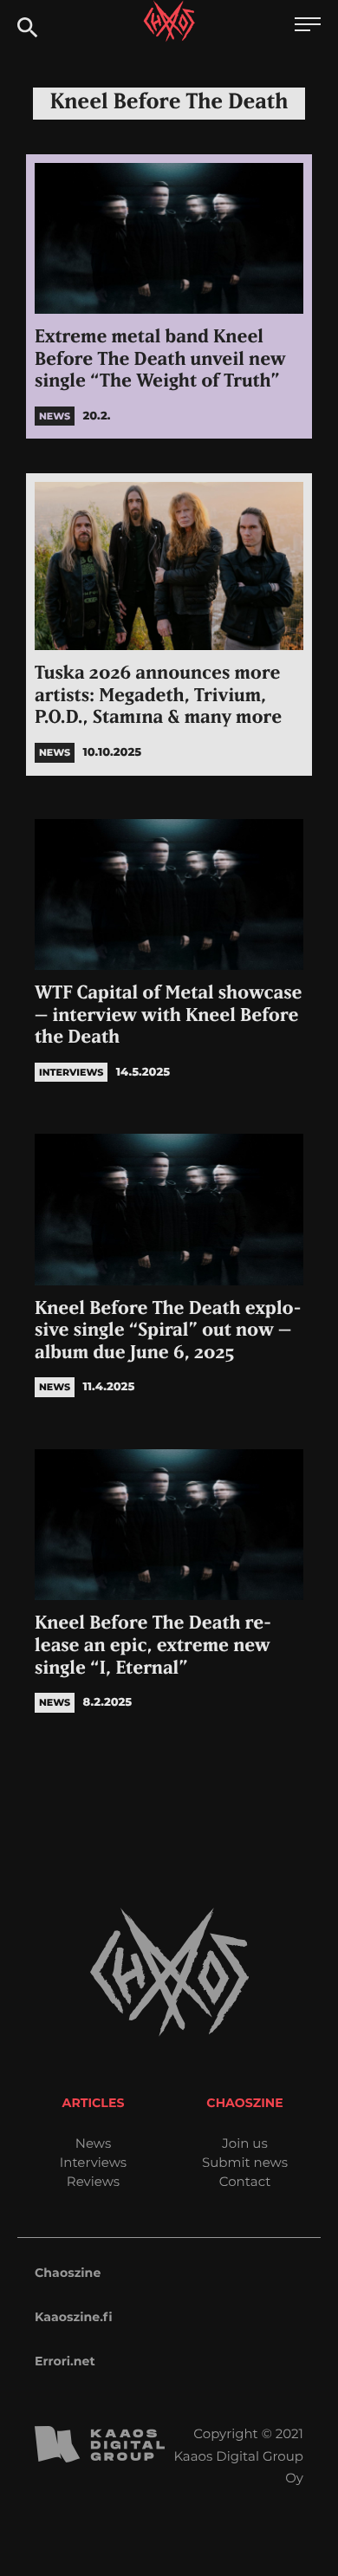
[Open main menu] (308, 26)
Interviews (93, 2162)
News (94, 2143)
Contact (245, 2181)
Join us (244, 2143)
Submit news (245, 2162)
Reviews (93, 2181)
